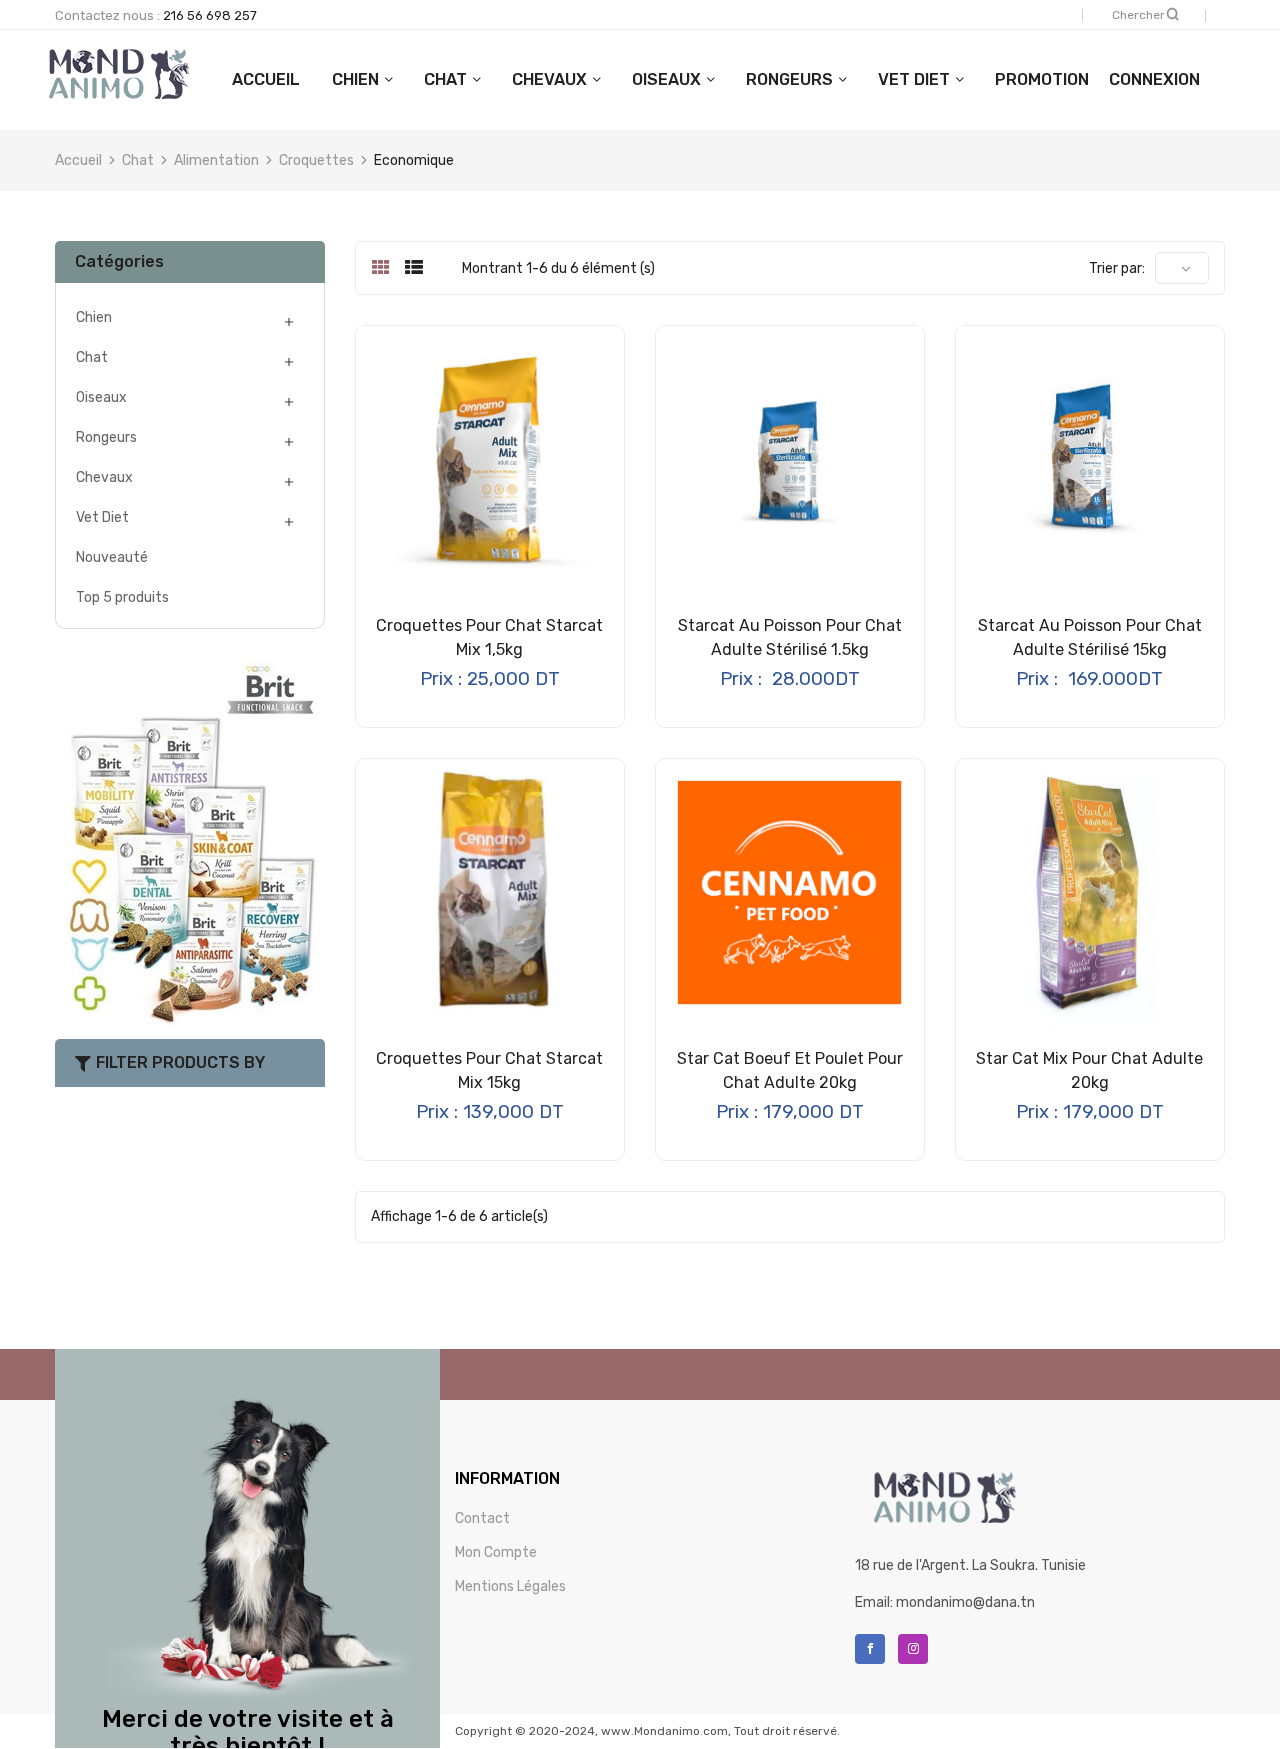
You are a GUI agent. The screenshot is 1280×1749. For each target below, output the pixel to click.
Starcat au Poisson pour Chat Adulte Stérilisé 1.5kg (790, 637)
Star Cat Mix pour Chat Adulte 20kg (1089, 1070)
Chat (445, 79)
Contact (482, 1518)
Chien (355, 79)
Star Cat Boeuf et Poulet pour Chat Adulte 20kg (790, 1070)
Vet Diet (914, 79)
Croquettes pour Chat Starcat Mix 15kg (489, 1070)
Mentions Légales (510, 1586)
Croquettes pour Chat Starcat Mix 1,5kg (489, 637)
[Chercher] (1173, 14)
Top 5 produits (122, 597)
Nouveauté (112, 557)
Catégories (119, 261)
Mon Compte (496, 1552)
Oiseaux (666, 79)
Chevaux (549, 79)
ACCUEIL (266, 79)
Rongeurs (789, 79)
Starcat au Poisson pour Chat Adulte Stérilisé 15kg (1090, 637)
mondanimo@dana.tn (965, 1602)
